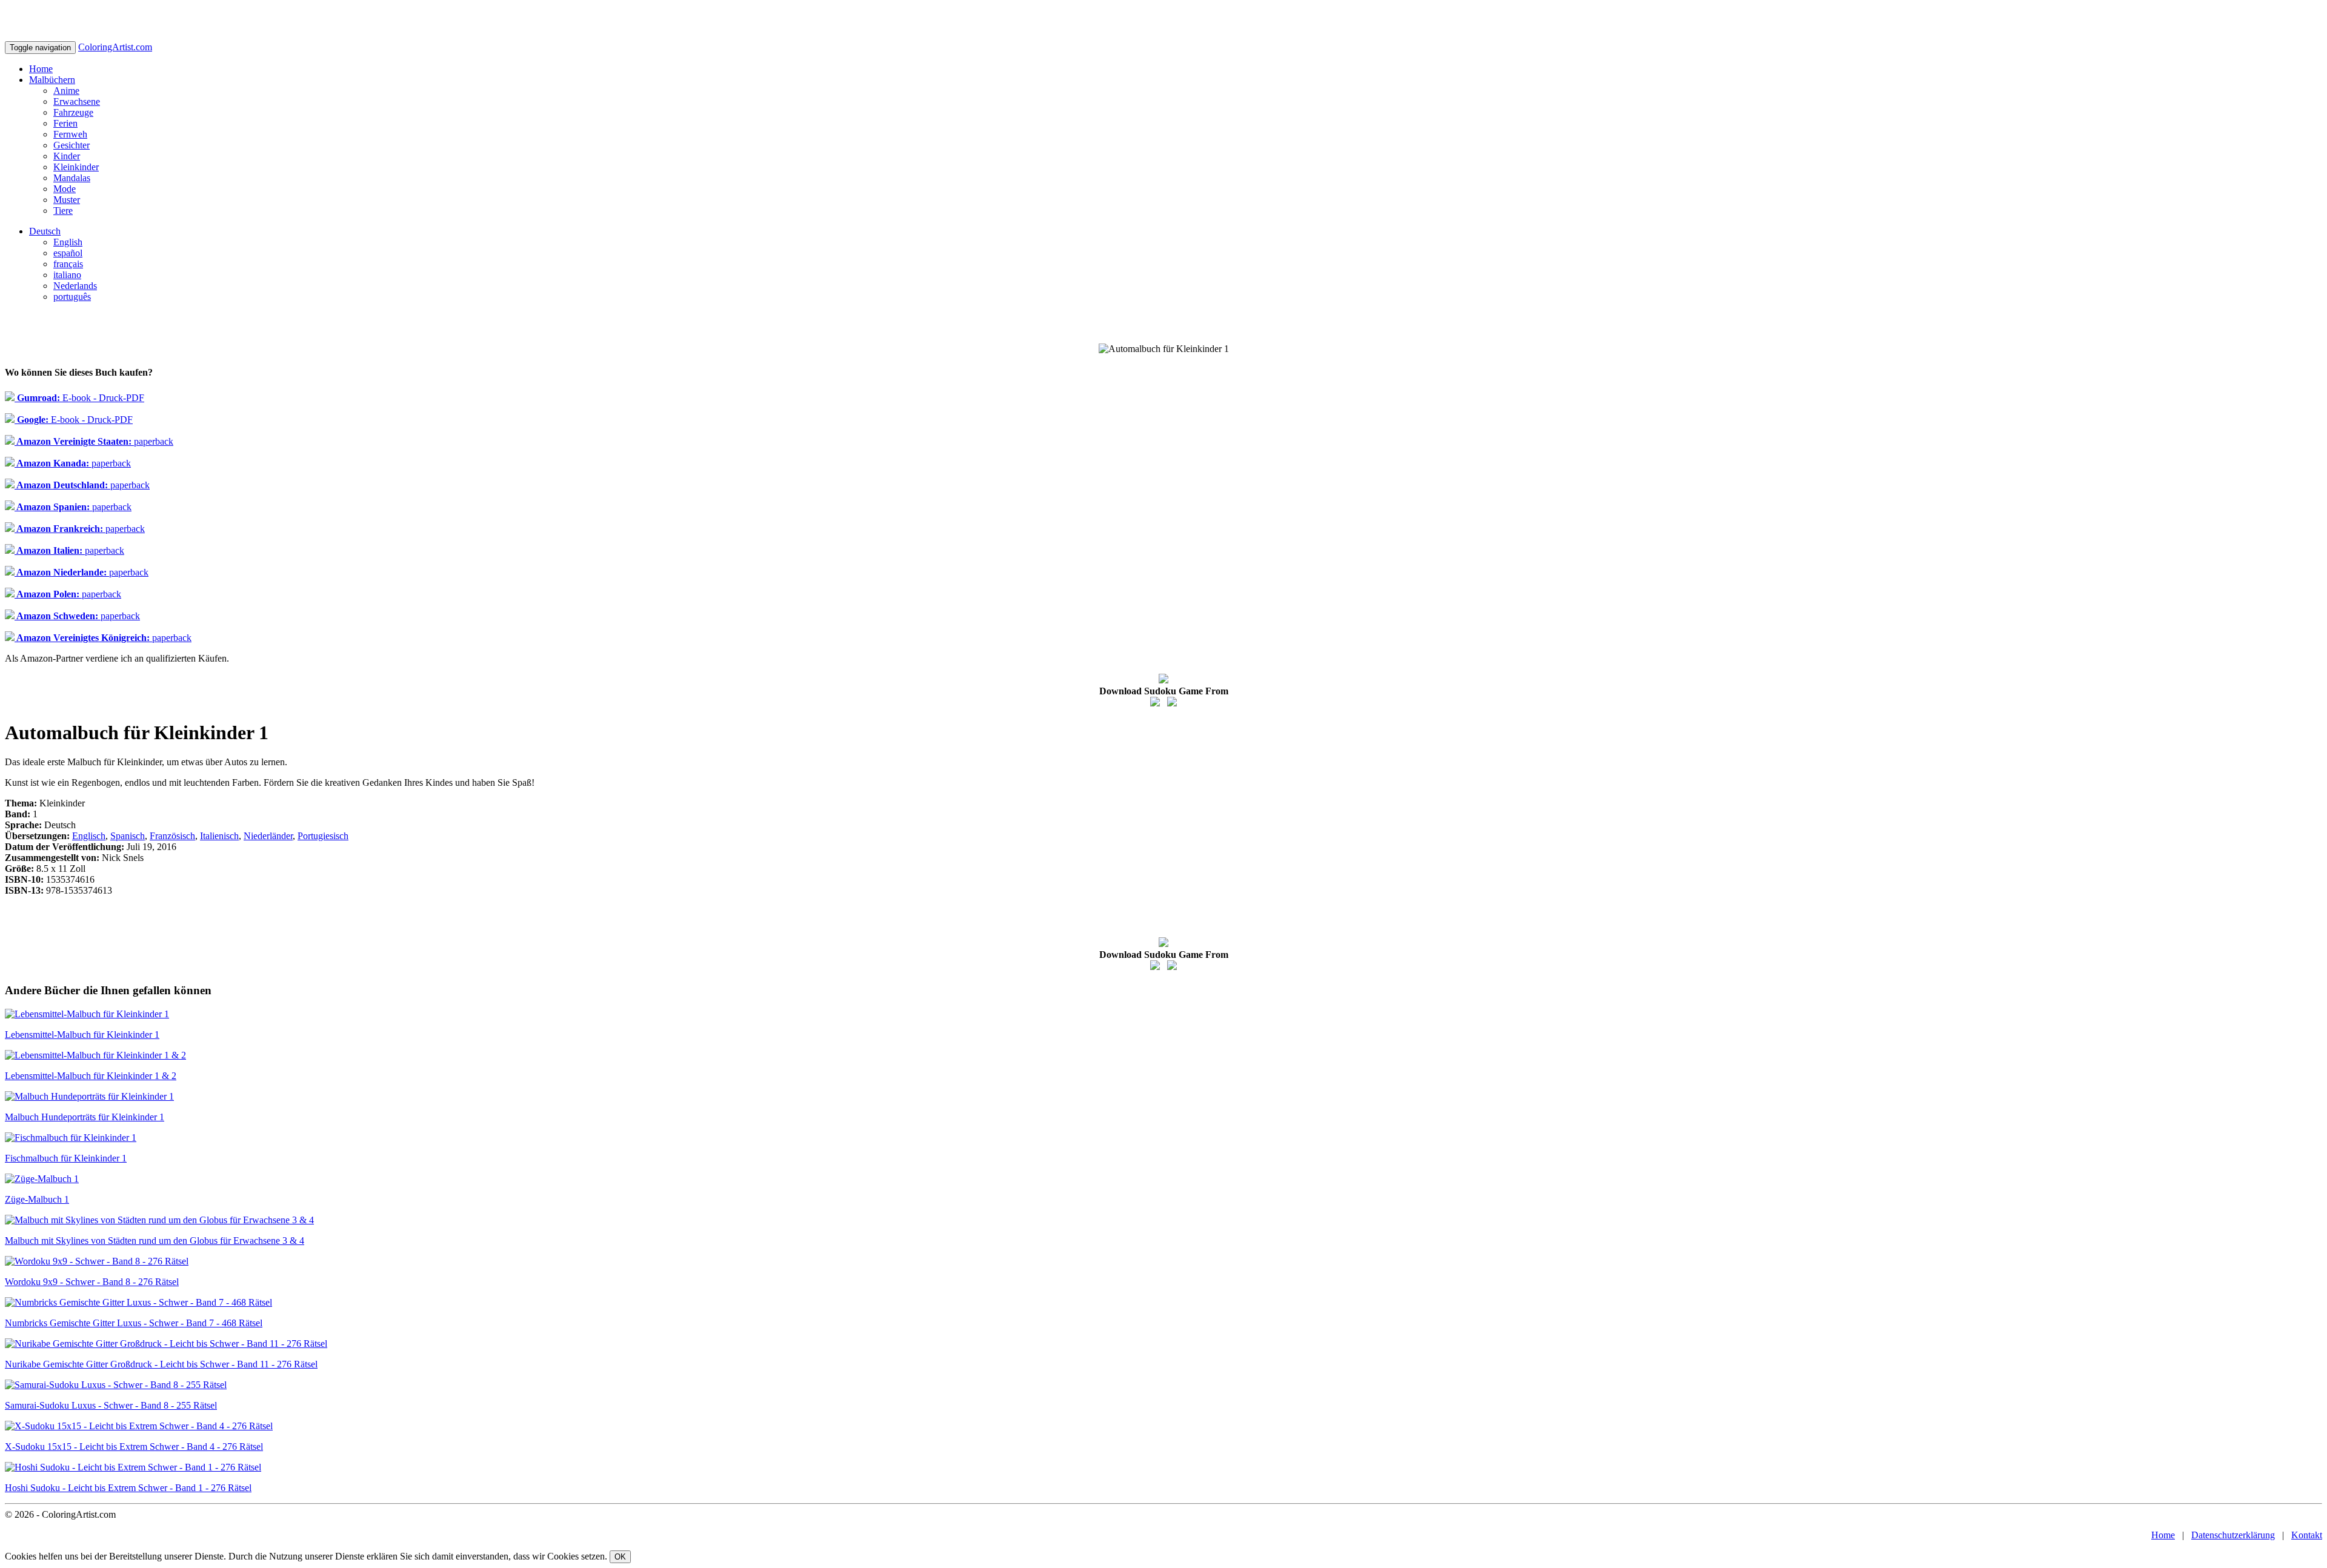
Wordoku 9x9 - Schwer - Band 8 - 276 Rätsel (92, 1282)
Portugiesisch (323, 836)
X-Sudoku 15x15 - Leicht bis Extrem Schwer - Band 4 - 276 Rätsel (134, 1447)
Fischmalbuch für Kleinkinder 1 (66, 1158)
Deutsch (45, 231)
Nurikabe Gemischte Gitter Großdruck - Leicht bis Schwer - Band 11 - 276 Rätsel (161, 1364)
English (68, 242)
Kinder (67, 156)
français (68, 264)
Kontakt (2307, 1535)
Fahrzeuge (73, 112)
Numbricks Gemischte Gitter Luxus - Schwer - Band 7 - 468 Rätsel (134, 1323)
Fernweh (70, 134)
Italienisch (219, 836)
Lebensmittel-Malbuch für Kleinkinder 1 (82, 1035)
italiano (67, 275)
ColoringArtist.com (115, 47)
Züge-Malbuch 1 (37, 1199)
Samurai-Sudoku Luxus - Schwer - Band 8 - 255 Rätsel (111, 1405)
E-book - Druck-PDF (79, 398)
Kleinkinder (76, 167)
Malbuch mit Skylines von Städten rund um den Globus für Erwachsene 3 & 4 (155, 1241)
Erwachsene (77, 101)
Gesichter (72, 145)
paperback (94, 441)
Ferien (65, 123)
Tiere (63, 211)
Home (41, 69)
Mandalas (72, 178)
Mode (65, 189)
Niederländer (268, 836)
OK (620, 1557)
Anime (66, 91)
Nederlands (75, 286)
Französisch (172, 836)
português (72, 297)
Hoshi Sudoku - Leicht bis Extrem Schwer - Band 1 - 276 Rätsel (128, 1488)
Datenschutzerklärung (2233, 1535)
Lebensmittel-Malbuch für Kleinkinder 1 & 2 (91, 1076)
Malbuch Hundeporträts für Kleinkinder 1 (85, 1117)
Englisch (89, 836)
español (68, 253)
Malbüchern (52, 80)
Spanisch (128, 836)
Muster (67, 200)
